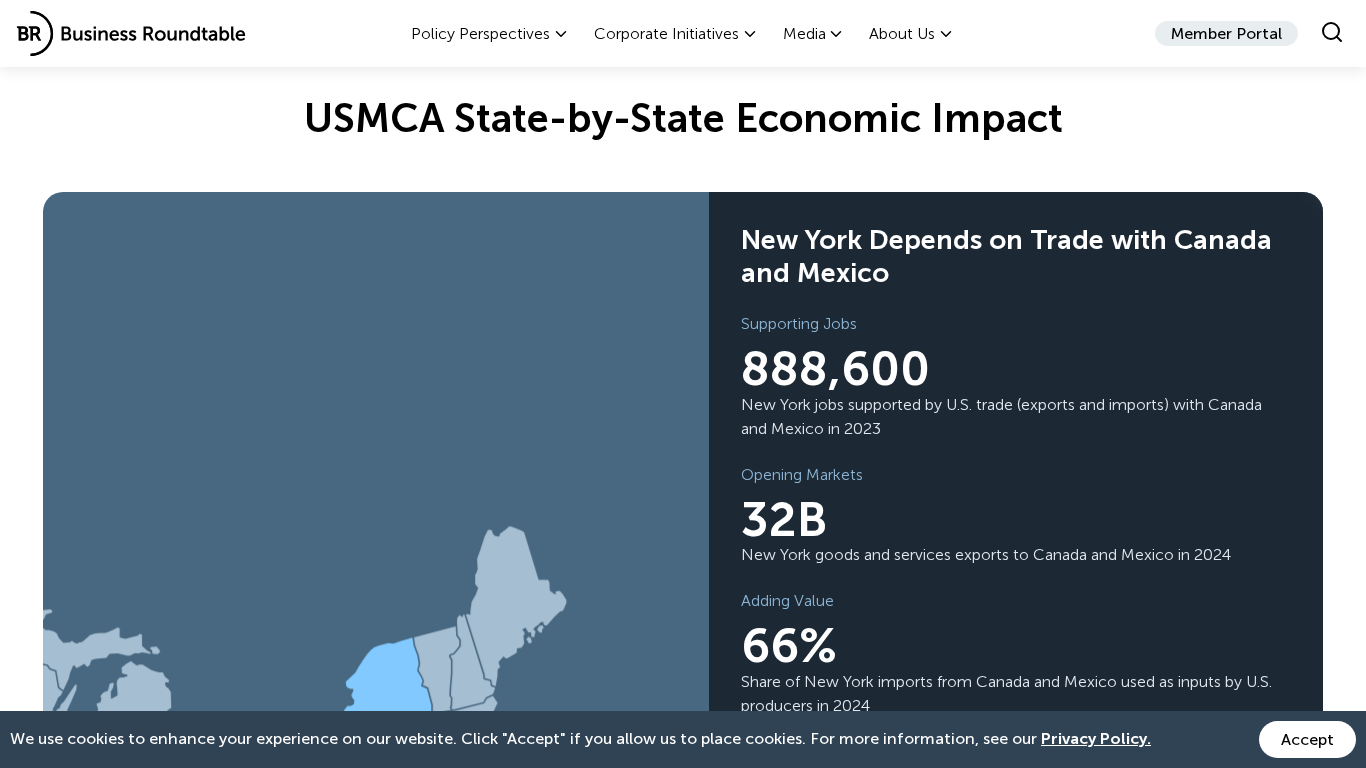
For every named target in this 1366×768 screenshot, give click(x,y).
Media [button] (804, 33)
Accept (1307, 739)
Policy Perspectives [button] (480, 33)
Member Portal (1226, 33)
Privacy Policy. (1096, 738)
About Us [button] (902, 33)
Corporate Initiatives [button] (666, 33)
